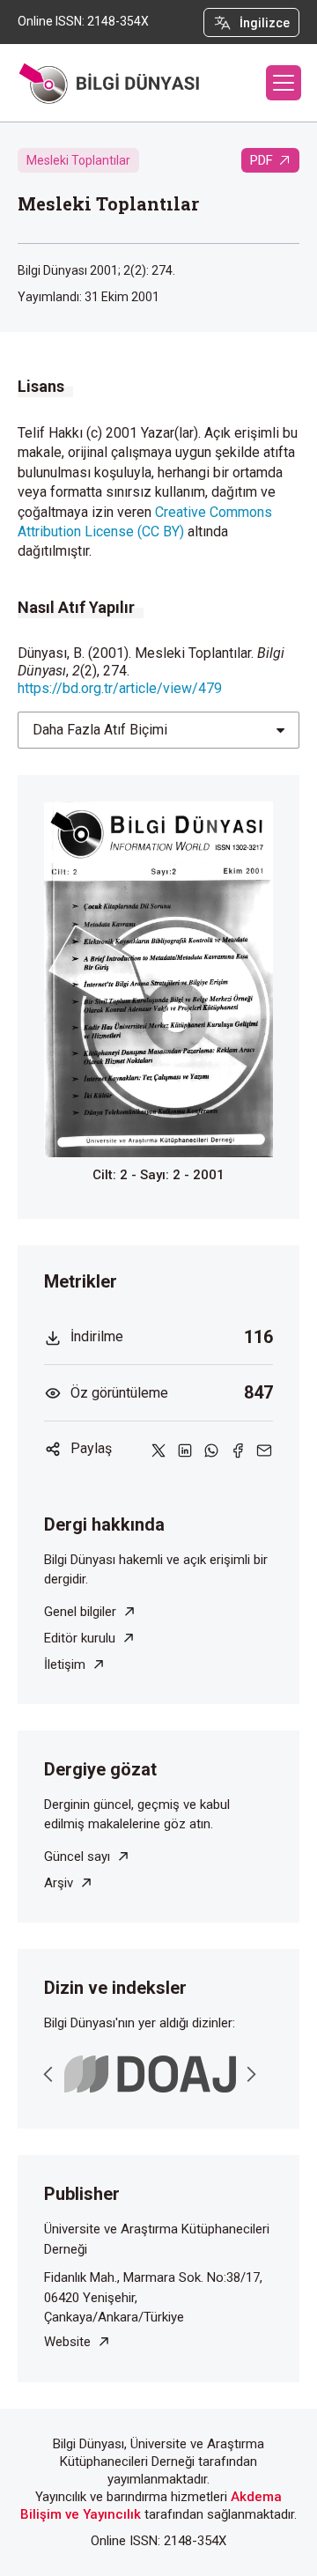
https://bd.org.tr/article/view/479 (120, 688)
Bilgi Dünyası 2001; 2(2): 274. (96, 270)
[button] (284, 83)
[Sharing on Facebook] (238, 1449)
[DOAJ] (150, 2074)
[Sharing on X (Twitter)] (158, 1449)
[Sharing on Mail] (264, 1449)
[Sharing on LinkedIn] (185, 1449)
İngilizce (265, 23)
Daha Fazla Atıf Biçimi (100, 730)
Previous (48, 2074)
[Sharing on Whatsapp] (211, 1449)
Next (251, 2074)
